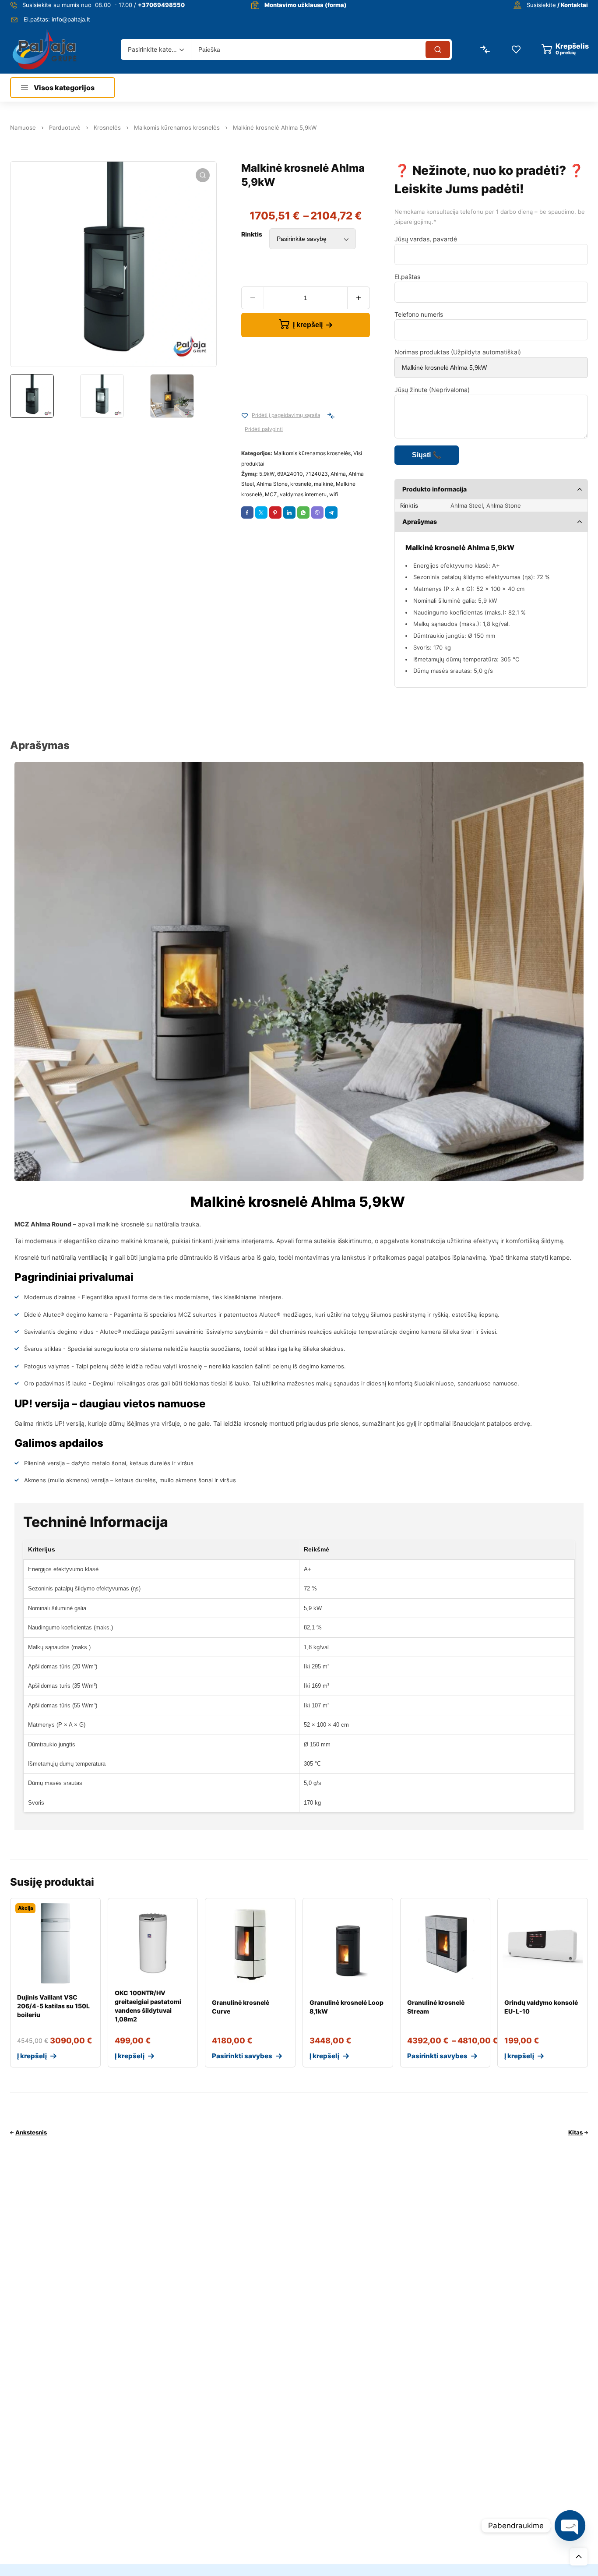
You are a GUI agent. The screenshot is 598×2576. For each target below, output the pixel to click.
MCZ (271, 494)
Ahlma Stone (272, 484)
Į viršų (579, 2557)
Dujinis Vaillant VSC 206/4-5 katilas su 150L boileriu (53, 2006)
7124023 (317, 474)
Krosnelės (107, 127)
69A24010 (290, 474)
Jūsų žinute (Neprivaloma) (432, 390)
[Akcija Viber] (317, 512)
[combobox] (156, 49)
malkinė (324, 484)
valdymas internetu (303, 494)
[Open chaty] (570, 2526)
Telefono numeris (419, 314)
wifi (334, 494)
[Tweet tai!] (261, 512)
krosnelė (301, 484)
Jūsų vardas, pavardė (426, 239)
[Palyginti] (331, 416)
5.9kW (267, 474)
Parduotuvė (65, 127)
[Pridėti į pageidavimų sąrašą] (245, 416)
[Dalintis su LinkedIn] (289, 512)
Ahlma (338, 474)
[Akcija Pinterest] (275, 512)
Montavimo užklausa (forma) (306, 5)
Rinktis (252, 234)
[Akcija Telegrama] (331, 512)
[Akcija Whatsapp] (303, 512)
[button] (203, 175)
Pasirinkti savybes (242, 2056)
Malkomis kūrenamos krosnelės (177, 127)
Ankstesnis (31, 2132)
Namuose (23, 127)
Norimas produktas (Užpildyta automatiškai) (458, 352)
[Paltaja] (44, 49)
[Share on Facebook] (247, 512)
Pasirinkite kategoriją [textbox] (154, 49)
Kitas (575, 2132)
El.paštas (407, 277)
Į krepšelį (308, 325)
